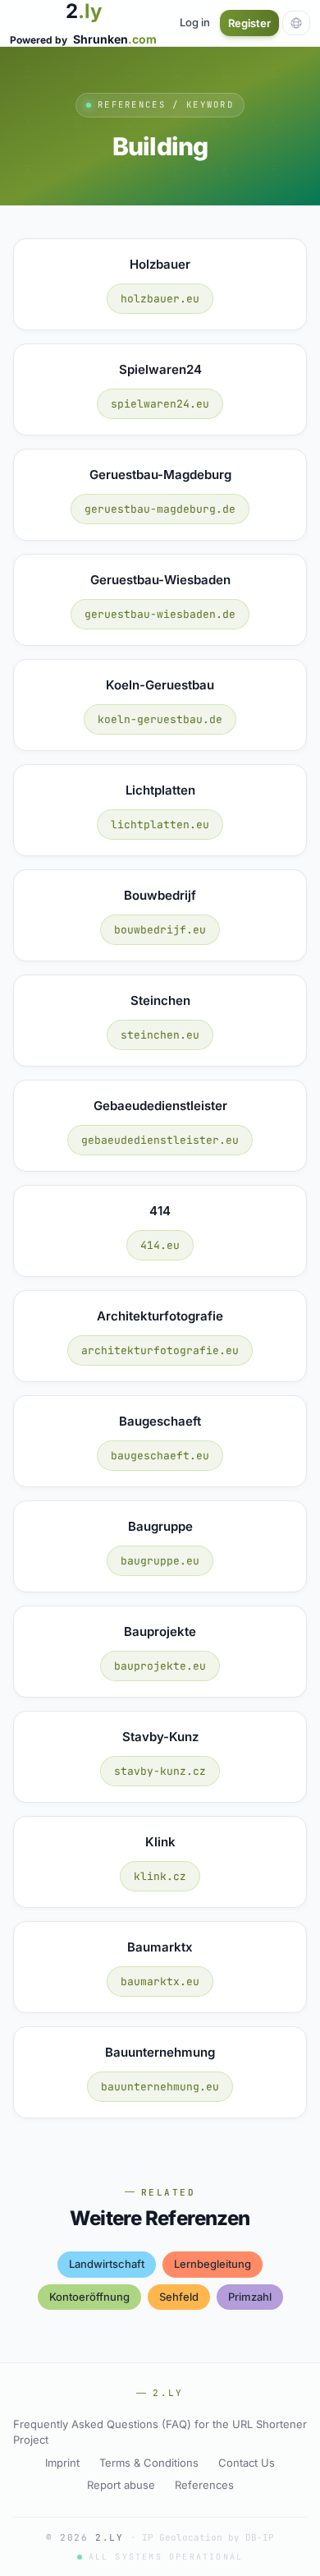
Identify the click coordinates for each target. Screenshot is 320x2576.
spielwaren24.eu (160, 404)
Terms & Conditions (149, 2463)
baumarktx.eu (160, 1982)
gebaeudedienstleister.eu (160, 1140)
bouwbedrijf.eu (160, 930)
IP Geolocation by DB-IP (208, 2537)
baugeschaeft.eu (160, 1456)
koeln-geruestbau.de (160, 719)
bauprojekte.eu (160, 1666)
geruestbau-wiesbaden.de (160, 614)
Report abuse (121, 2485)
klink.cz (160, 1876)
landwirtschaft (107, 2264)
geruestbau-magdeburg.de (160, 509)
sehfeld (179, 2297)
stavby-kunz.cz (160, 1771)
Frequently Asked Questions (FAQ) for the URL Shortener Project (160, 2432)
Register (249, 23)
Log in (195, 22)
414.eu (160, 1245)
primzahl (250, 2297)
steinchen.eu (160, 1035)
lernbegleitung (213, 2264)
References (204, 2485)
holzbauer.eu (160, 299)
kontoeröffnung (89, 2297)
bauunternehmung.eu (160, 2087)
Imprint (62, 2463)
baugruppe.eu (160, 1561)
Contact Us (247, 2463)
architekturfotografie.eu (160, 1350)
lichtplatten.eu (160, 825)
